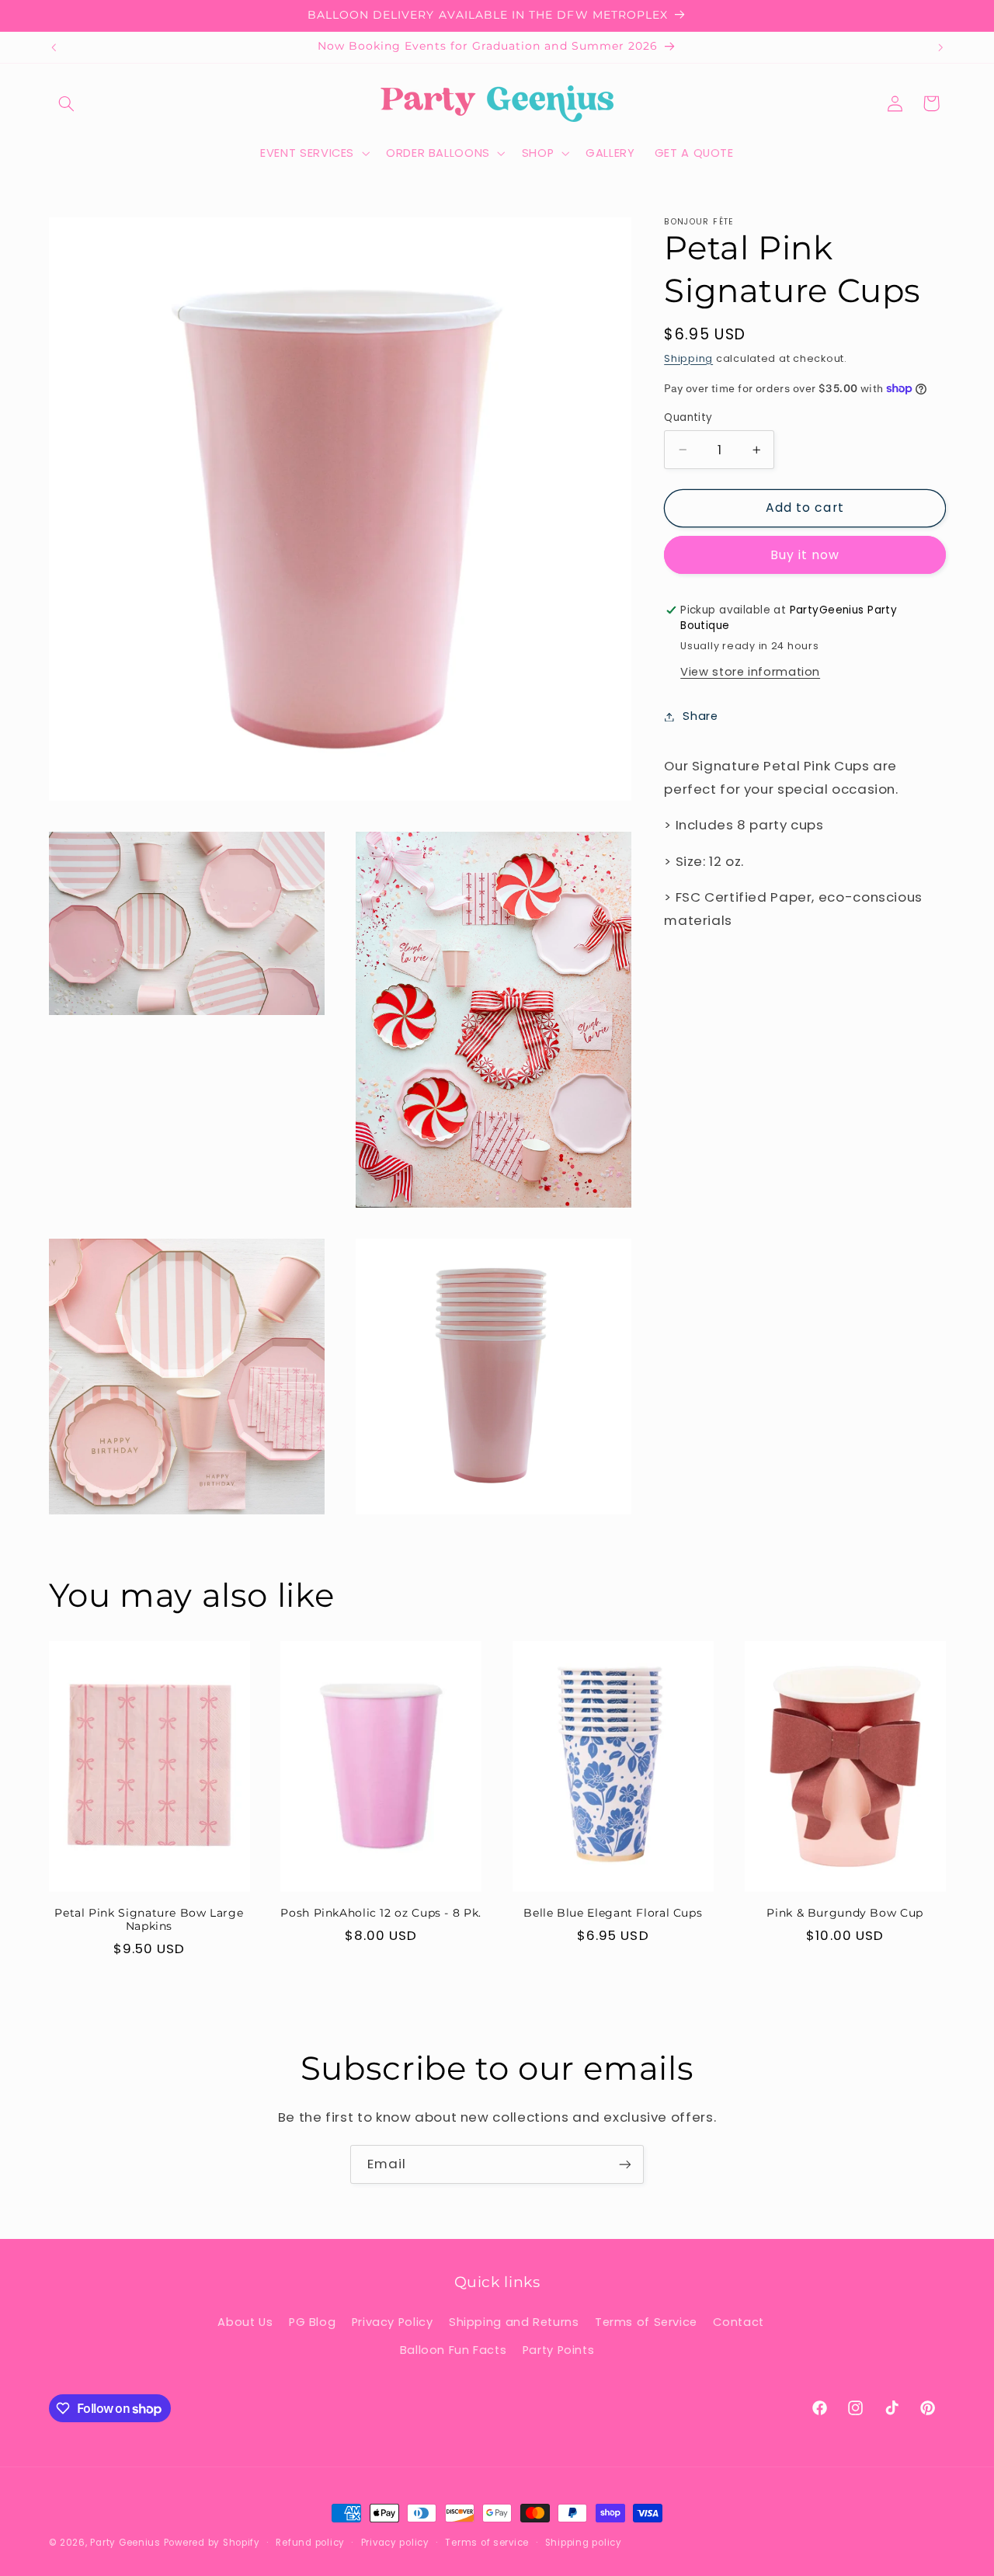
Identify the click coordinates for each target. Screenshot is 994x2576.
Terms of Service (646, 2322)
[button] (67, 103)
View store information (750, 672)
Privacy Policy (393, 2322)
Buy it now (805, 555)
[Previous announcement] (54, 47)
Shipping (688, 358)
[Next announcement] (940, 47)
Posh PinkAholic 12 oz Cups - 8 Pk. (381, 1913)
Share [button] (700, 716)
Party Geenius (125, 2543)
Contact (738, 2322)
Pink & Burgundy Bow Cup (845, 1913)
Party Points (559, 2351)
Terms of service (487, 2543)
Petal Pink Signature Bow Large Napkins (149, 1920)
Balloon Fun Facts (454, 2351)
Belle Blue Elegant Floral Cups (613, 1913)
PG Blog (312, 2322)
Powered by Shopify (212, 2543)
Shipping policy (584, 2543)
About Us (245, 2322)
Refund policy (310, 2543)
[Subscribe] (625, 2164)
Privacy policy (395, 2543)
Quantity (688, 417)
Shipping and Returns (514, 2322)
